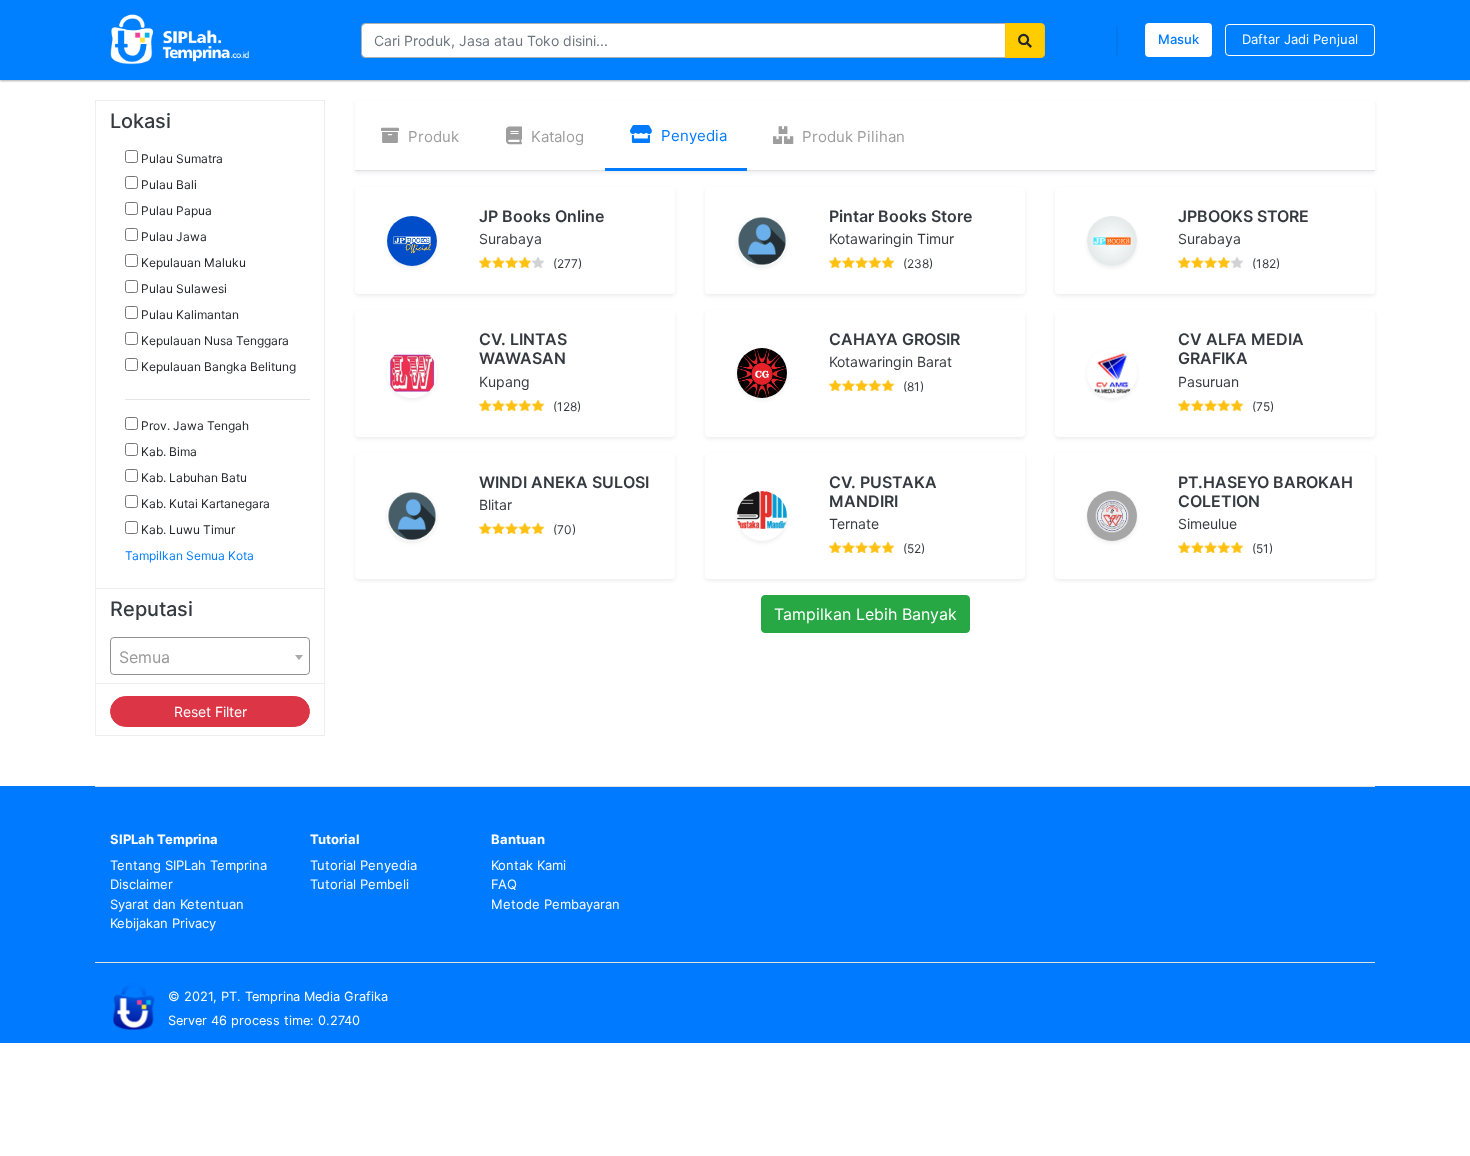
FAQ (504, 884)
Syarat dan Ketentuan (177, 904)
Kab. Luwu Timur (186, 529)
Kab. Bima (167, 451)
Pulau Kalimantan (188, 314)
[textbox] (210, 657)
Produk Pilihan (851, 136)
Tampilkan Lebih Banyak (865, 614)
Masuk (1178, 39)
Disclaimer (141, 884)
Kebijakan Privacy (163, 923)
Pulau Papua (175, 210)
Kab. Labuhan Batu (192, 477)
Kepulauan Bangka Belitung (217, 366)
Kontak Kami (528, 865)
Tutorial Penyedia (363, 865)
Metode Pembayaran (555, 904)
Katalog (555, 136)
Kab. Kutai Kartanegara (204, 503)
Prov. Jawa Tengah (193, 425)
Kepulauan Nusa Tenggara (213, 340)
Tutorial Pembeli (359, 884)
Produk (431, 136)
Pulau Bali (167, 184)
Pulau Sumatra (180, 158)
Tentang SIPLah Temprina (188, 865)
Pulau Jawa (172, 236)
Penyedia (692, 135)
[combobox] (210, 656)
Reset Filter (210, 711)
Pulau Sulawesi (182, 288)
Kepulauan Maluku (192, 262)
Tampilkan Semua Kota (189, 555)
